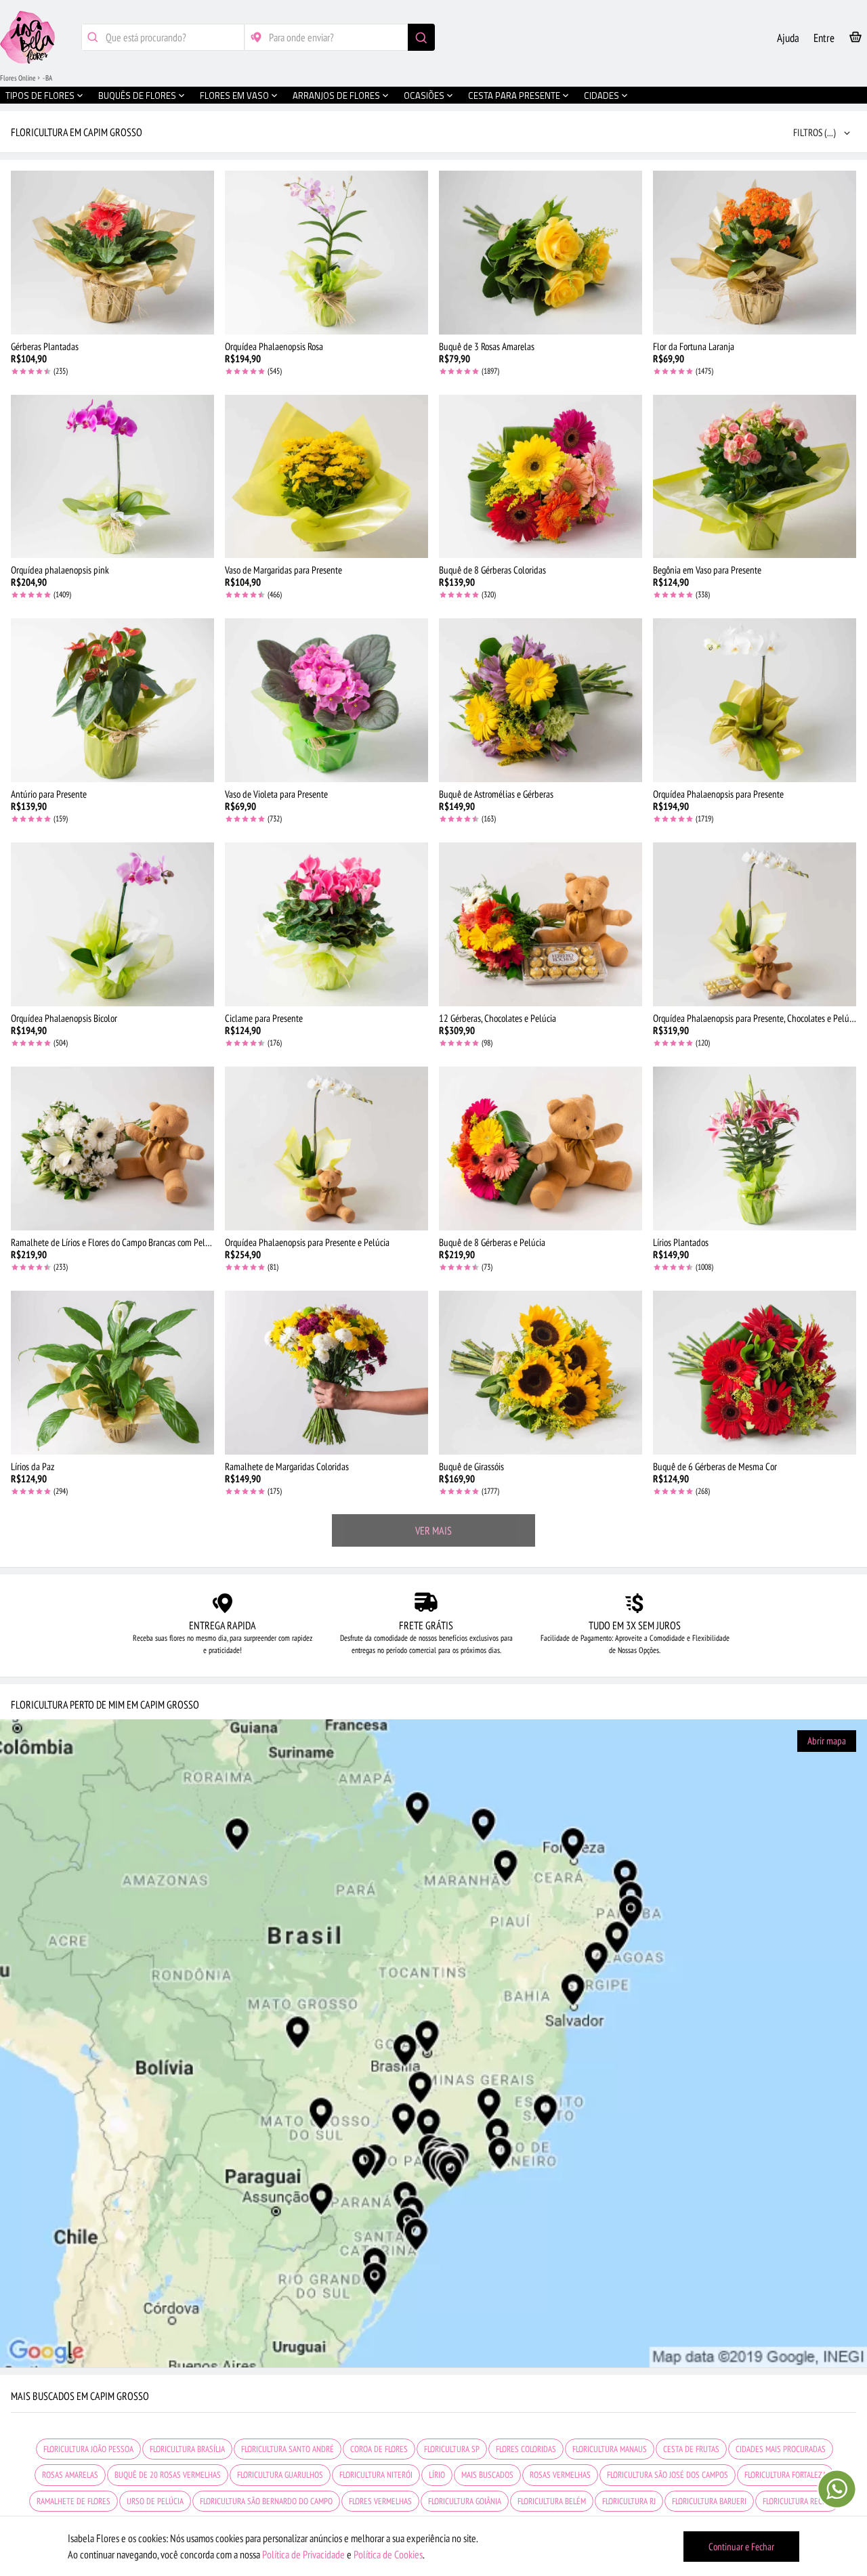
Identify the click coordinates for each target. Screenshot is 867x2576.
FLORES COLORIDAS (526, 2449)
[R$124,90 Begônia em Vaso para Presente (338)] (755, 477)
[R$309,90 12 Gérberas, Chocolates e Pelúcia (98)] (541, 924)
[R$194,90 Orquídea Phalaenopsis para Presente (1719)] (755, 700)
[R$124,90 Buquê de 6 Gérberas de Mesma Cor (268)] (755, 1373)
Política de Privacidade (303, 2554)
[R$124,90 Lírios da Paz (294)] (112, 1373)
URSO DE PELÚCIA (155, 2501)
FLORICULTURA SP (452, 2449)
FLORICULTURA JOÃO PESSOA (88, 2449)
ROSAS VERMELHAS (560, 2475)
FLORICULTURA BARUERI (709, 2501)
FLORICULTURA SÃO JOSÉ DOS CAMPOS (668, 2475)
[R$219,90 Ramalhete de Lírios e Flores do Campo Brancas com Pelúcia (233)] (112, 1149)
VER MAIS (433, 1530)
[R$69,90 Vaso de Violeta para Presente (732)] (326, 700)
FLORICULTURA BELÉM (552, 2501)
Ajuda (788, 38)
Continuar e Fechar (741, 2547)
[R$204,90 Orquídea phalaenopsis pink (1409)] (112, 477)
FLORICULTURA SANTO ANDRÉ (288, 2449)
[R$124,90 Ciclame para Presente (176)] (326, 924)
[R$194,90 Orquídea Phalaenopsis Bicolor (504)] (112, 924)
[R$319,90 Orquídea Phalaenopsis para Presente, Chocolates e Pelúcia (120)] (755, 924)
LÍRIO (437, 2475)
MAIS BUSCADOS (487, 2475)
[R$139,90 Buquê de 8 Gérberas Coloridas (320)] (541, 477)
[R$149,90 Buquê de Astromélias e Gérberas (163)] (541, 700)
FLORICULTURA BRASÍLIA (187, 2449)
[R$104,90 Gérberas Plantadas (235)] (112, 253)
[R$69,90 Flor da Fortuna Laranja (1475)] (755, 253)
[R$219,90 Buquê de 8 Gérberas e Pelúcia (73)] (541, 1149)
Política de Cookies (388, 2554)
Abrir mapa (827, 1741)
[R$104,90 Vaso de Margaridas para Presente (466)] (326, 477)
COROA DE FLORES (379, 2449)
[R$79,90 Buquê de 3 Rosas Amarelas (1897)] (541, 253)
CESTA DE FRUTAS (691, 2449)
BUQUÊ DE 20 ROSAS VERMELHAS (168, 2475)
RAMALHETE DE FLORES (73, 2501)
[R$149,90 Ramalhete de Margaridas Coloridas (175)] (326, 1373)
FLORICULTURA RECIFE (797, 2501)
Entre (824, 38)
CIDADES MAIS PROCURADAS (781, 2449)
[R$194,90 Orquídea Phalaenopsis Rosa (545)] (326, 253)
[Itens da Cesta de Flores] (855, 40)
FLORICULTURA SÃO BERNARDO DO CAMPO (266, 2501)
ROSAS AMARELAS (70, 2475)
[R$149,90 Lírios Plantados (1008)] (755, 1149)
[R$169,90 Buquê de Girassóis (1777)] (541, 1373)
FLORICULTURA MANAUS (610, 2449)
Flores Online (18, 78)
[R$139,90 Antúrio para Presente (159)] (112, 700)
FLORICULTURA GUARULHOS (280, 2475)
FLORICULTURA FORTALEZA (785, 2475)
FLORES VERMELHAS (380, 2501)
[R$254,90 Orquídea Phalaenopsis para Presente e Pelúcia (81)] (326, 1149)
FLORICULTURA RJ (629, 2501)
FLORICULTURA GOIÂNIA (465, 2501)
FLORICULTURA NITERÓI (376, 2475)
